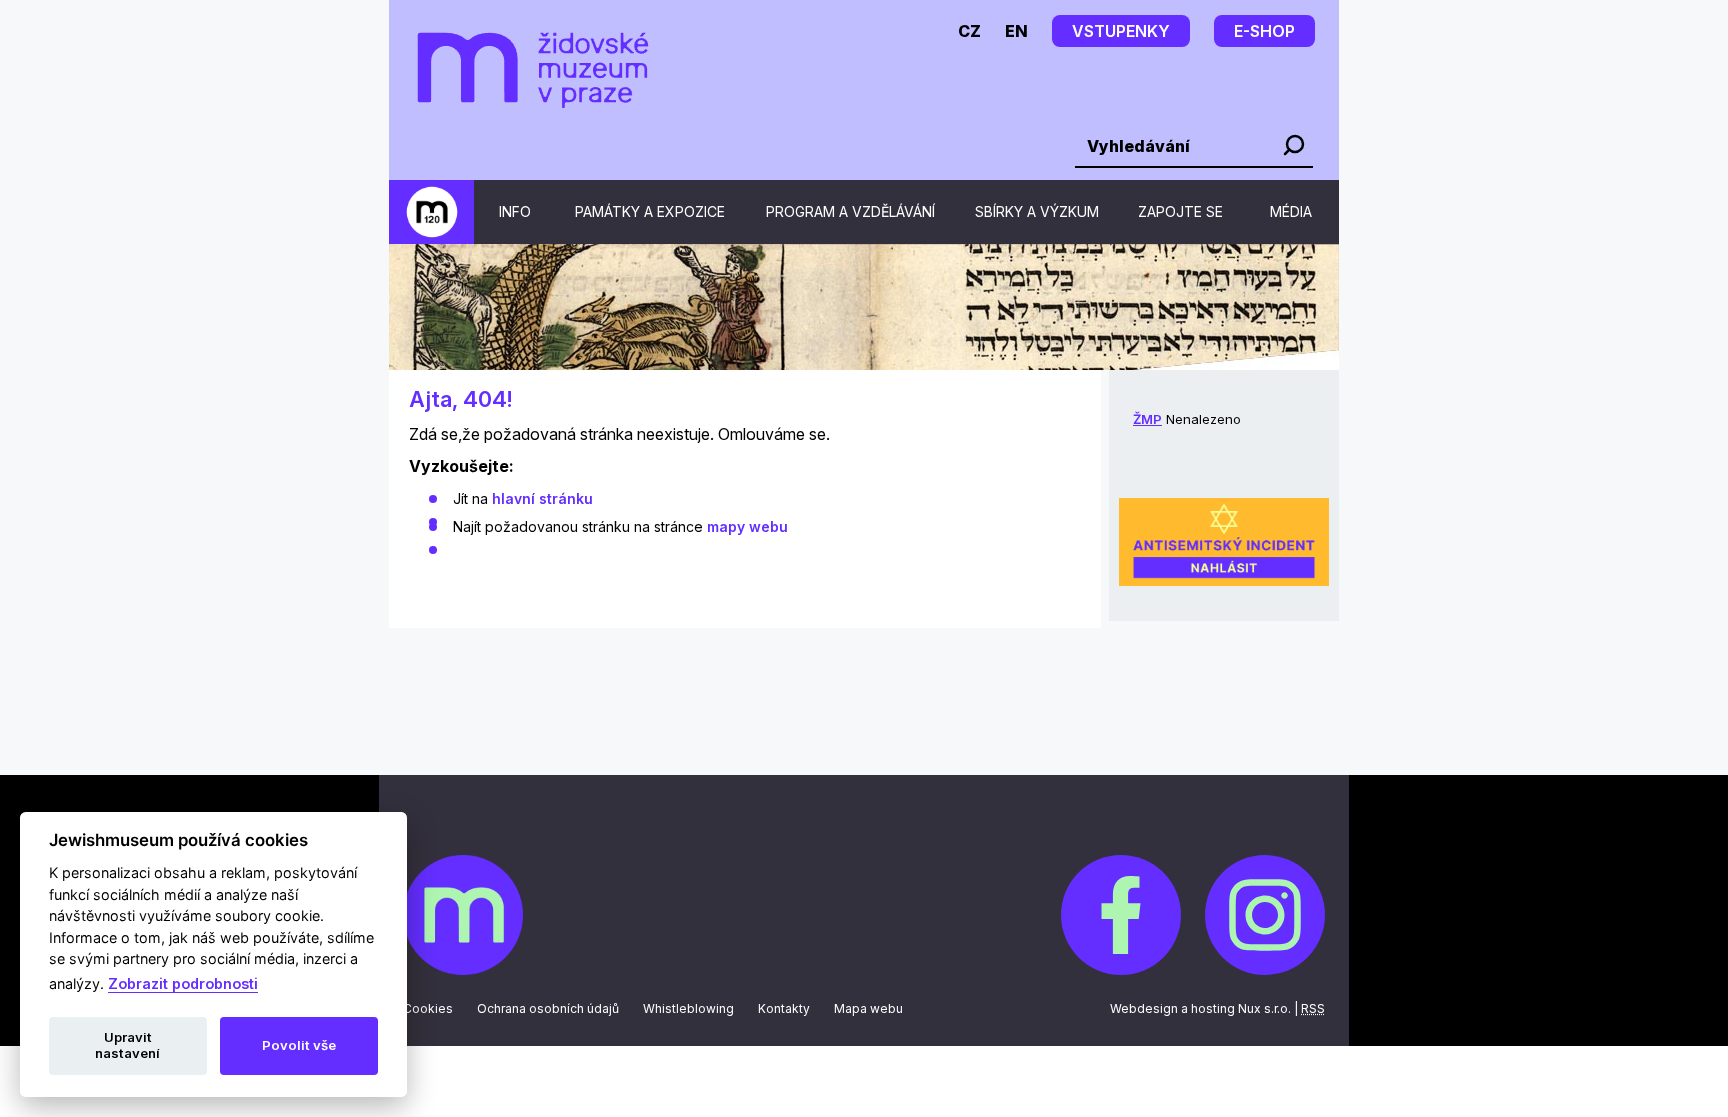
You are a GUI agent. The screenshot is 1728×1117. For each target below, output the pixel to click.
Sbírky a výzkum (1037, 211)
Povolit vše (299, 1045)
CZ (969, 31)
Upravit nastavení (127, 1045)
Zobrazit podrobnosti (183, 983)
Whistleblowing (688, 1008)
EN (1016, 31)
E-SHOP (1264, 31)
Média (1291, 211)
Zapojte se (1180, 211)
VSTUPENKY (1121, 31)
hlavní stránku (542, 498)
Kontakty (784, 1008)
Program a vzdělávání (850, 211)
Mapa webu (868, 1008)
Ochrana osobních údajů (548, 1008)
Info (515, 211)
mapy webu (747, 526)
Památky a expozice (650, 211)
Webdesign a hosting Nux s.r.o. (1200, 1008)
